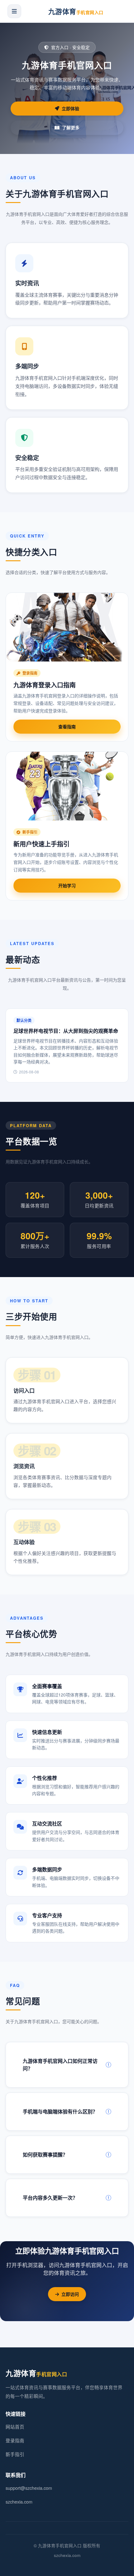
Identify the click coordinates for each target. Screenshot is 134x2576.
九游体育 (76, 11)
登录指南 (15, 2440)
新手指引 (15, 2454)
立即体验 (70, 108)
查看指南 (67, 726)
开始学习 (67, 885)
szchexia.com (19, 2502)
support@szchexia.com (29, 2488)
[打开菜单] (14, 11)
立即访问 (70, 2294)
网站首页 (15, 2427)
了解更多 (71, 127)
